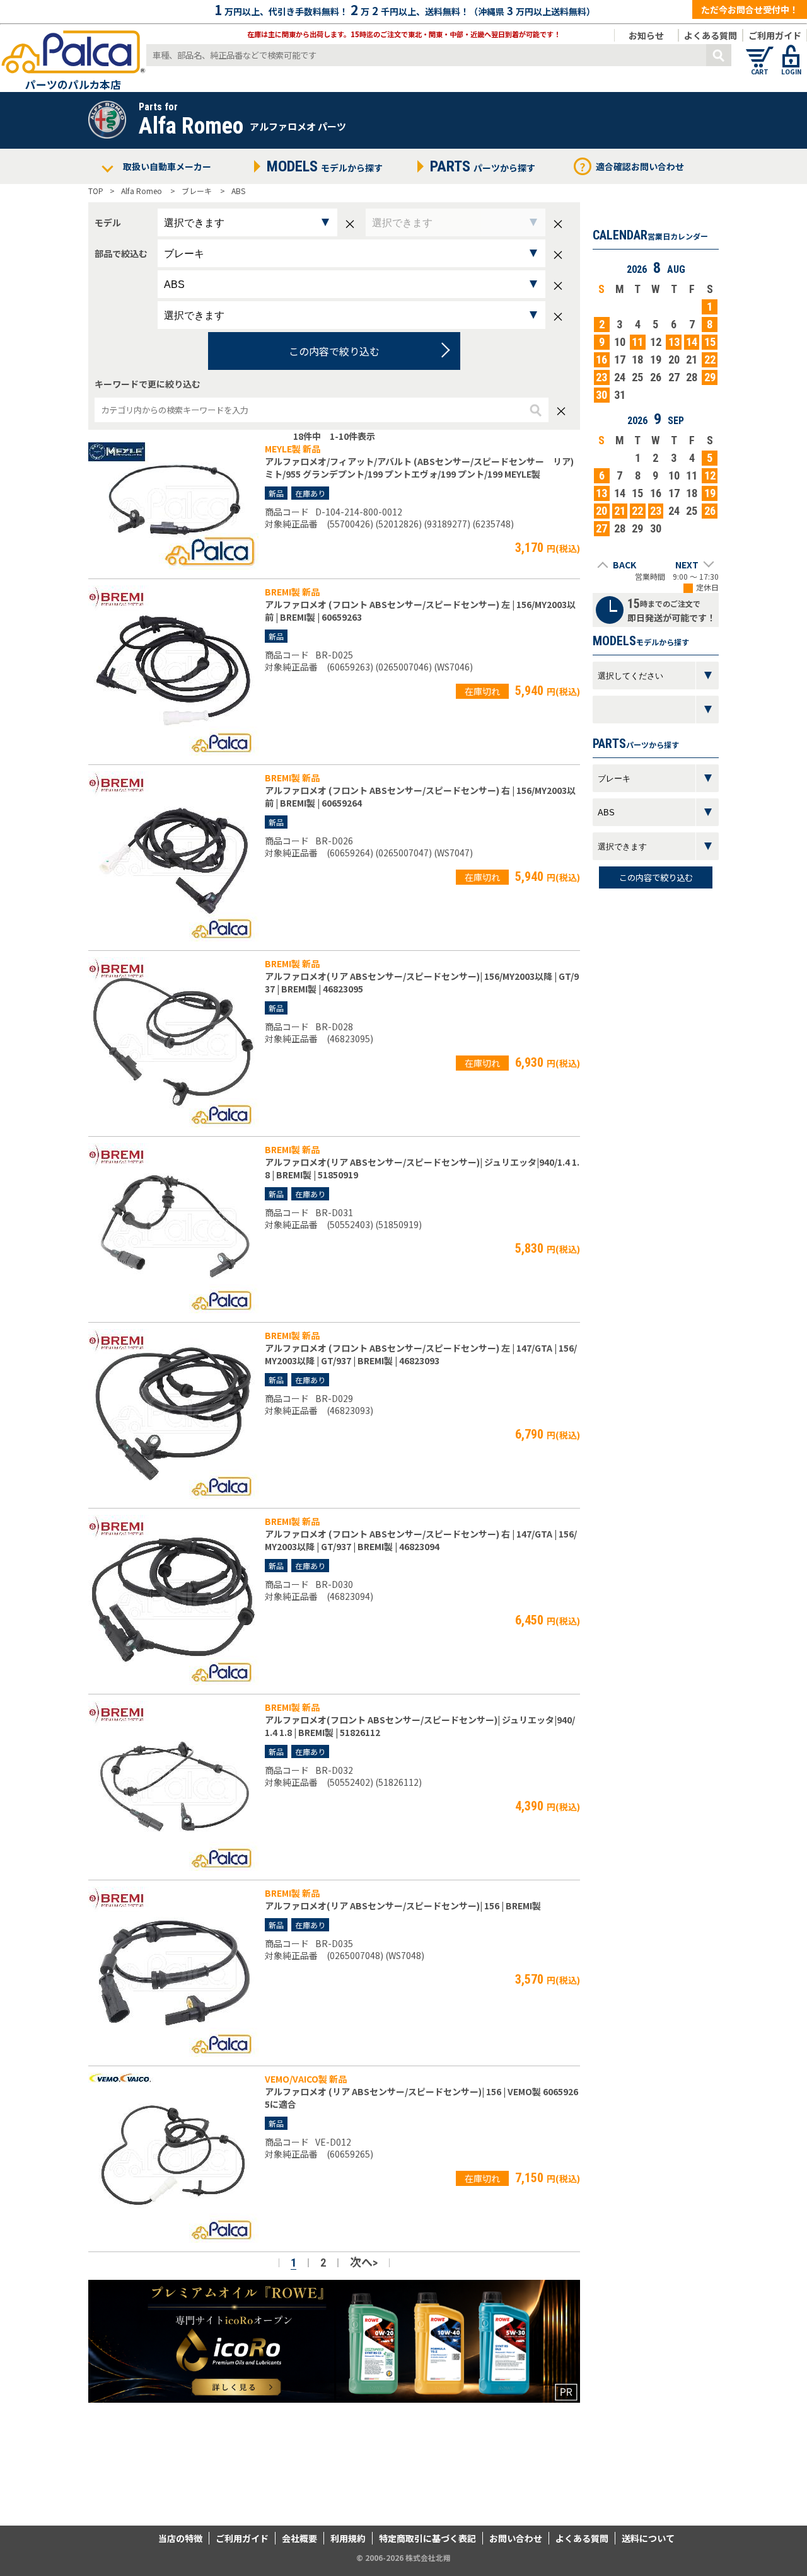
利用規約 (348, 2538)
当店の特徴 (180, 2538)
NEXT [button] (687, 565)
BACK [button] (624, 565)
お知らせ (646, 35)
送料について (648, 2538)
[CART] (760, 50)
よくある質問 (711, 35)
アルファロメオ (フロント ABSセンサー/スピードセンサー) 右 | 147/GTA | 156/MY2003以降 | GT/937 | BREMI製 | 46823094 (421, 1540)
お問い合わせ (516, 2538)
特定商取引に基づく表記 (427, 2538)
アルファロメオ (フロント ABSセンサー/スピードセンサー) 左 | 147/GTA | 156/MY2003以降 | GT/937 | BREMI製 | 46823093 (421, 1354)
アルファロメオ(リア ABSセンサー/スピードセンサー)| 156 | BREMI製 (403, 1906)
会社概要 (299, 2538)
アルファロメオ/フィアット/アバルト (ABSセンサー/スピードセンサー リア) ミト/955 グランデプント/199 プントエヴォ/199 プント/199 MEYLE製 (419, 468)
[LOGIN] (791, 50)
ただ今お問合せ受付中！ (750, 9)
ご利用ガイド (775, 35)
